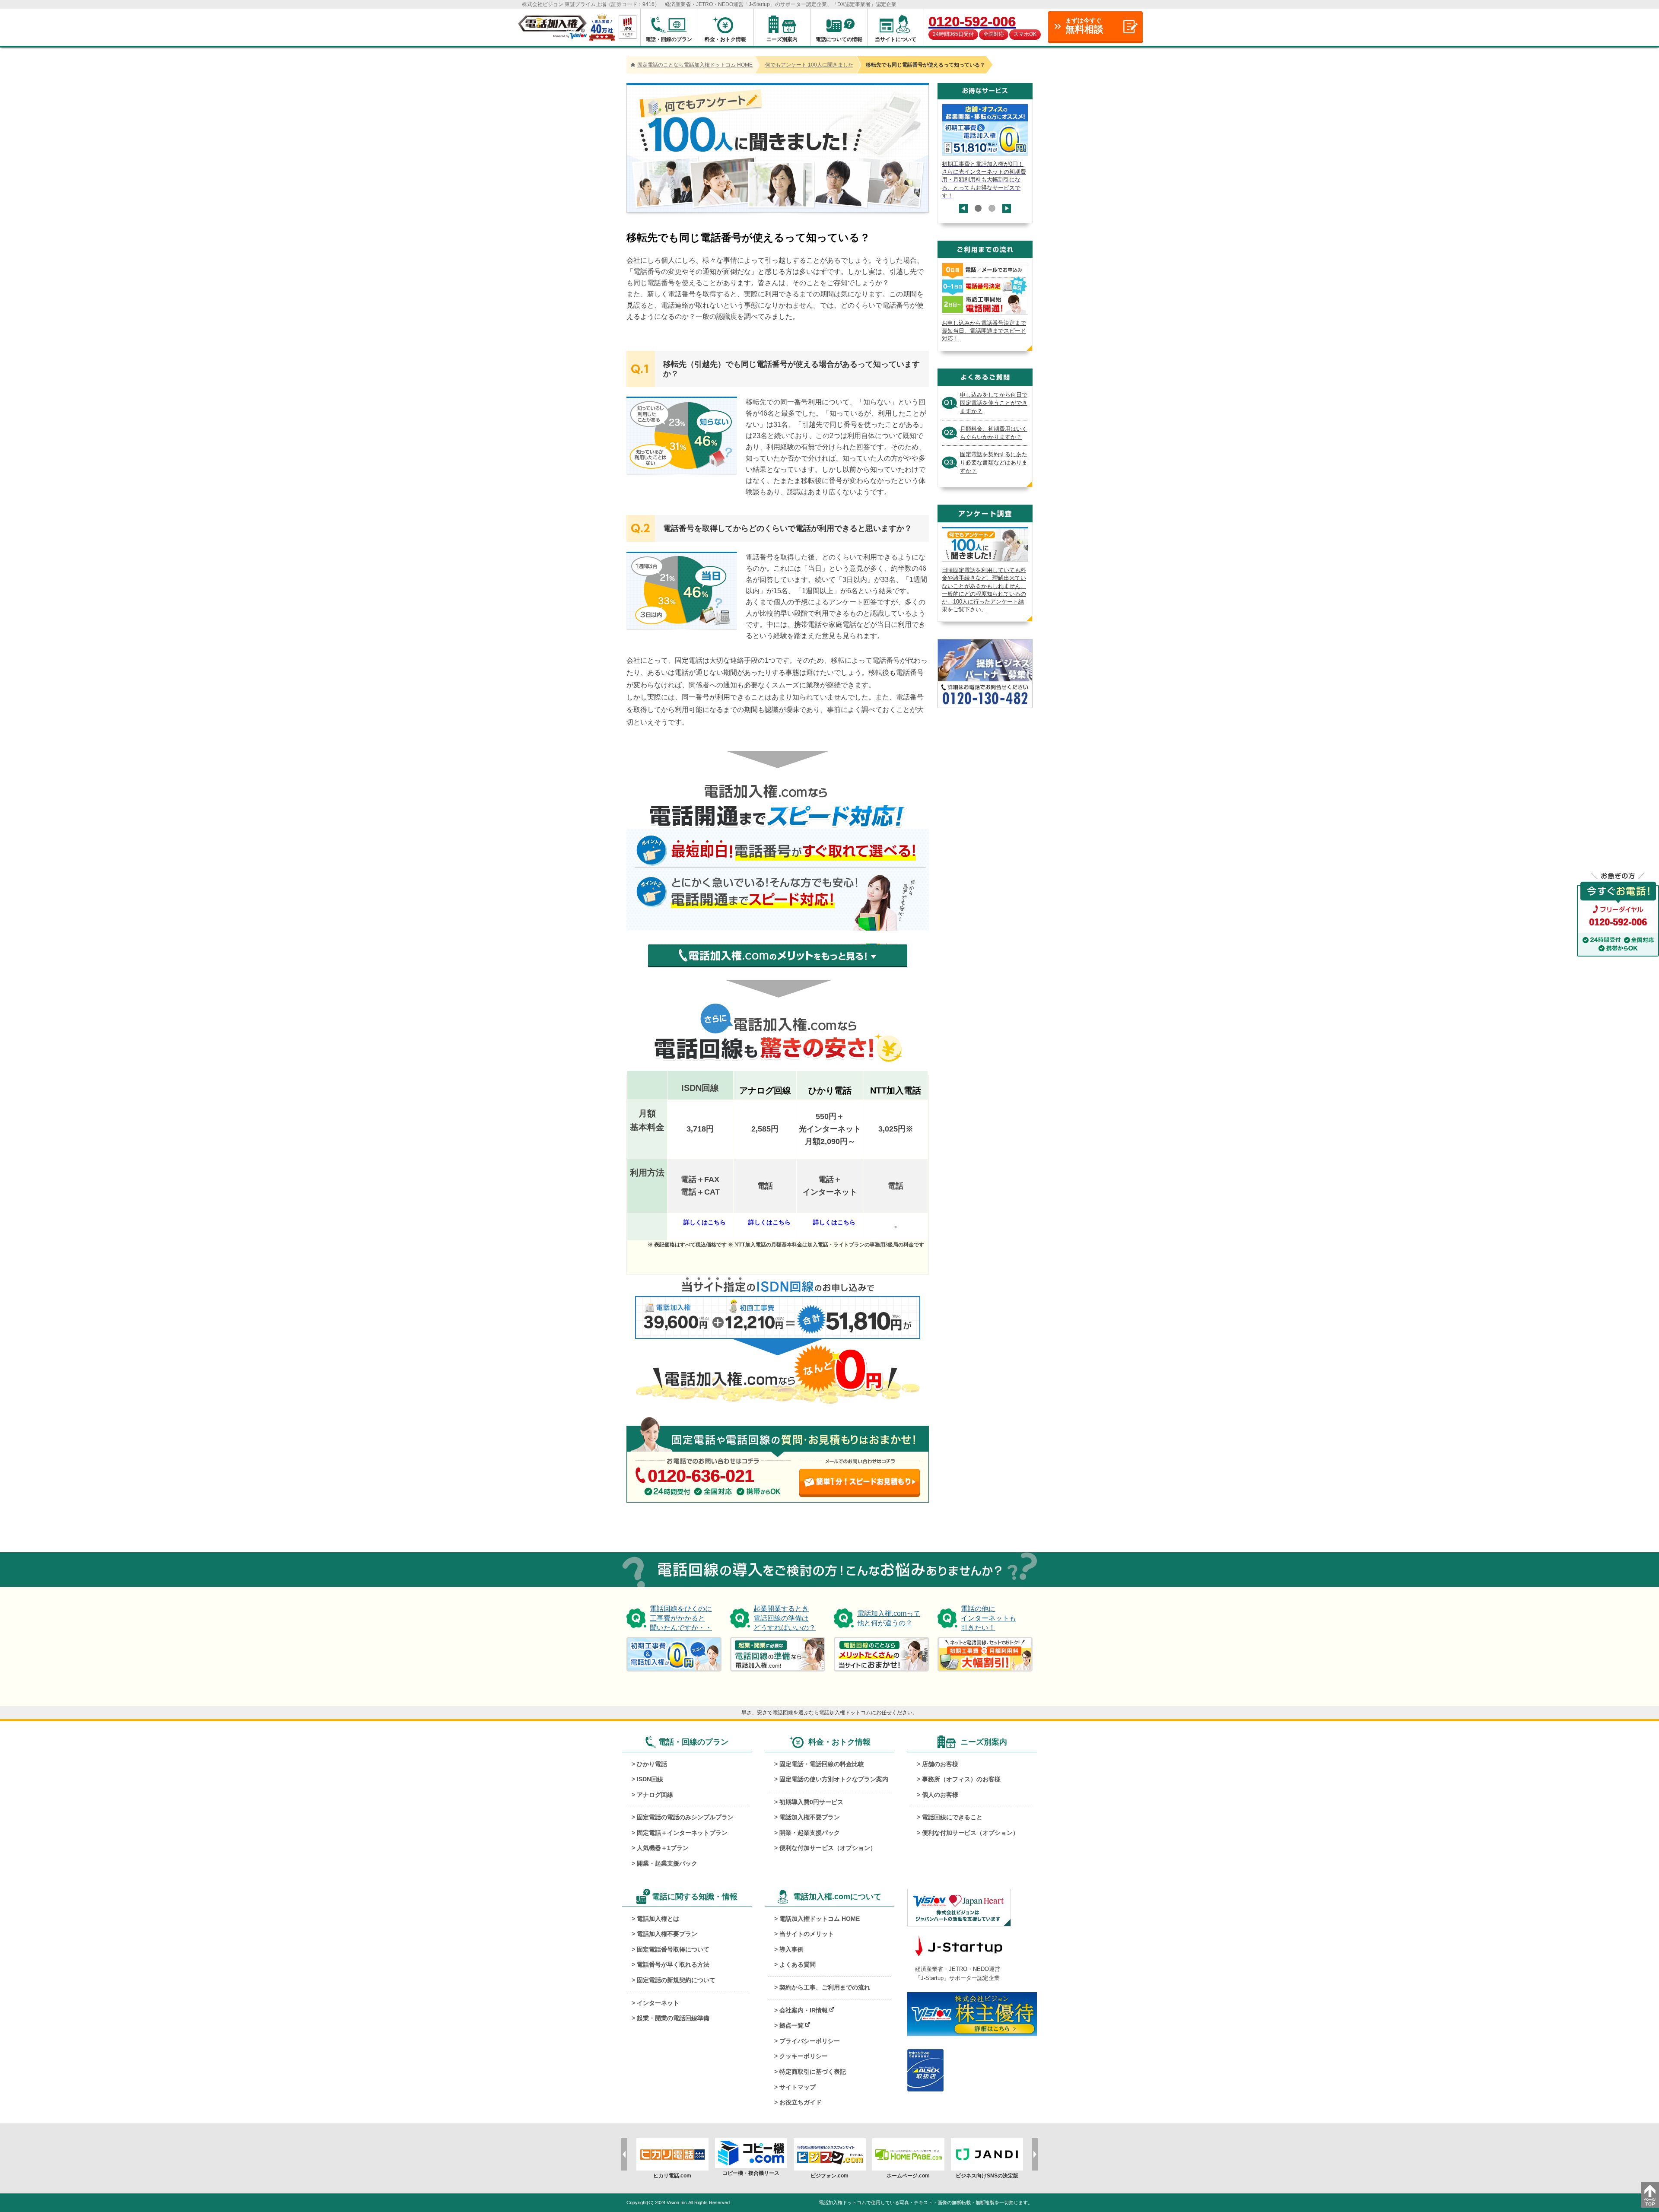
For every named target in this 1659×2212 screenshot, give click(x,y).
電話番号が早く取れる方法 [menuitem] (673, 1964)
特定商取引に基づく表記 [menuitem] (813, 2072)
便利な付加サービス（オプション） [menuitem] (828, 1848)
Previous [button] (964, 213)
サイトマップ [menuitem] (798, 2087)
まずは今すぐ (1084, 26)
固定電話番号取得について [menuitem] (673, 1949)
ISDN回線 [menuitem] (650, 1779)
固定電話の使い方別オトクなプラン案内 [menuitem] (834, 1779)
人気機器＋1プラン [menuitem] (663, 1848)
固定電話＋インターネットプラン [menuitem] (682, 1833)
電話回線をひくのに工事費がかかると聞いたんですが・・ (681, 1618)
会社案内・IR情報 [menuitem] (804, 2010)
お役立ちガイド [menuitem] (801, 2102)
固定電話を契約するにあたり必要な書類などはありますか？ (994, 462)
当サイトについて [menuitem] (896, 39)
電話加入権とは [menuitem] (658, 1919)
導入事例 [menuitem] (791, 1949)
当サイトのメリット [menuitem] (807, 1934)
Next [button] (1007, 204)
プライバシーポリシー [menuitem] (810, 2041)
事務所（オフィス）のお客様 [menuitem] (961, 1779)
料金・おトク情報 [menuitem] (725, 39)
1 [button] (978, 208)
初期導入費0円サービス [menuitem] (811, 1802)
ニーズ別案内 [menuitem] (782, 39)
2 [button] (992, 208)
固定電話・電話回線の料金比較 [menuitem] (822, 1764)
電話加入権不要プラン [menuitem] (810, 1817)
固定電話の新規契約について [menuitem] (676, 1980)
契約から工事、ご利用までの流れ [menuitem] (825, 1987)
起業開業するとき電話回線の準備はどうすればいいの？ (785, 1618)
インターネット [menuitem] (658, 2003)
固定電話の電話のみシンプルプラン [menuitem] (685, 1817)
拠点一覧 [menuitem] (791, 2025)
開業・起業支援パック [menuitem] (667, 1863)
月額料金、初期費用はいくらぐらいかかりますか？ (994, 433)
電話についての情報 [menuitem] (839, 39)
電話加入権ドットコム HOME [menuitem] (820, 1919)
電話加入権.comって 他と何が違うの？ (889, 1618)
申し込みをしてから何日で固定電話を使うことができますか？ (994, 403)
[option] (985, 152)
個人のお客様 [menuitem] (940, 1795)
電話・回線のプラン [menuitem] (669, 39)
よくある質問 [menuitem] (798, 1964)
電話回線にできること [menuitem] (952, 1817)
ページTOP (1650, 2195)
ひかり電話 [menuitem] (652, 1764)
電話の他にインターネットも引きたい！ (988, 1618)
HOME (695, 65)
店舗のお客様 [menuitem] (940, 1764)
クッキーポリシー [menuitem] (804, 2056)
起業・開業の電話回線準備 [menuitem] (673, 2018)
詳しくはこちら (705, 1222)
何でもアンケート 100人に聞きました (809, 65)
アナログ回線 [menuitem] (655, 1795)
